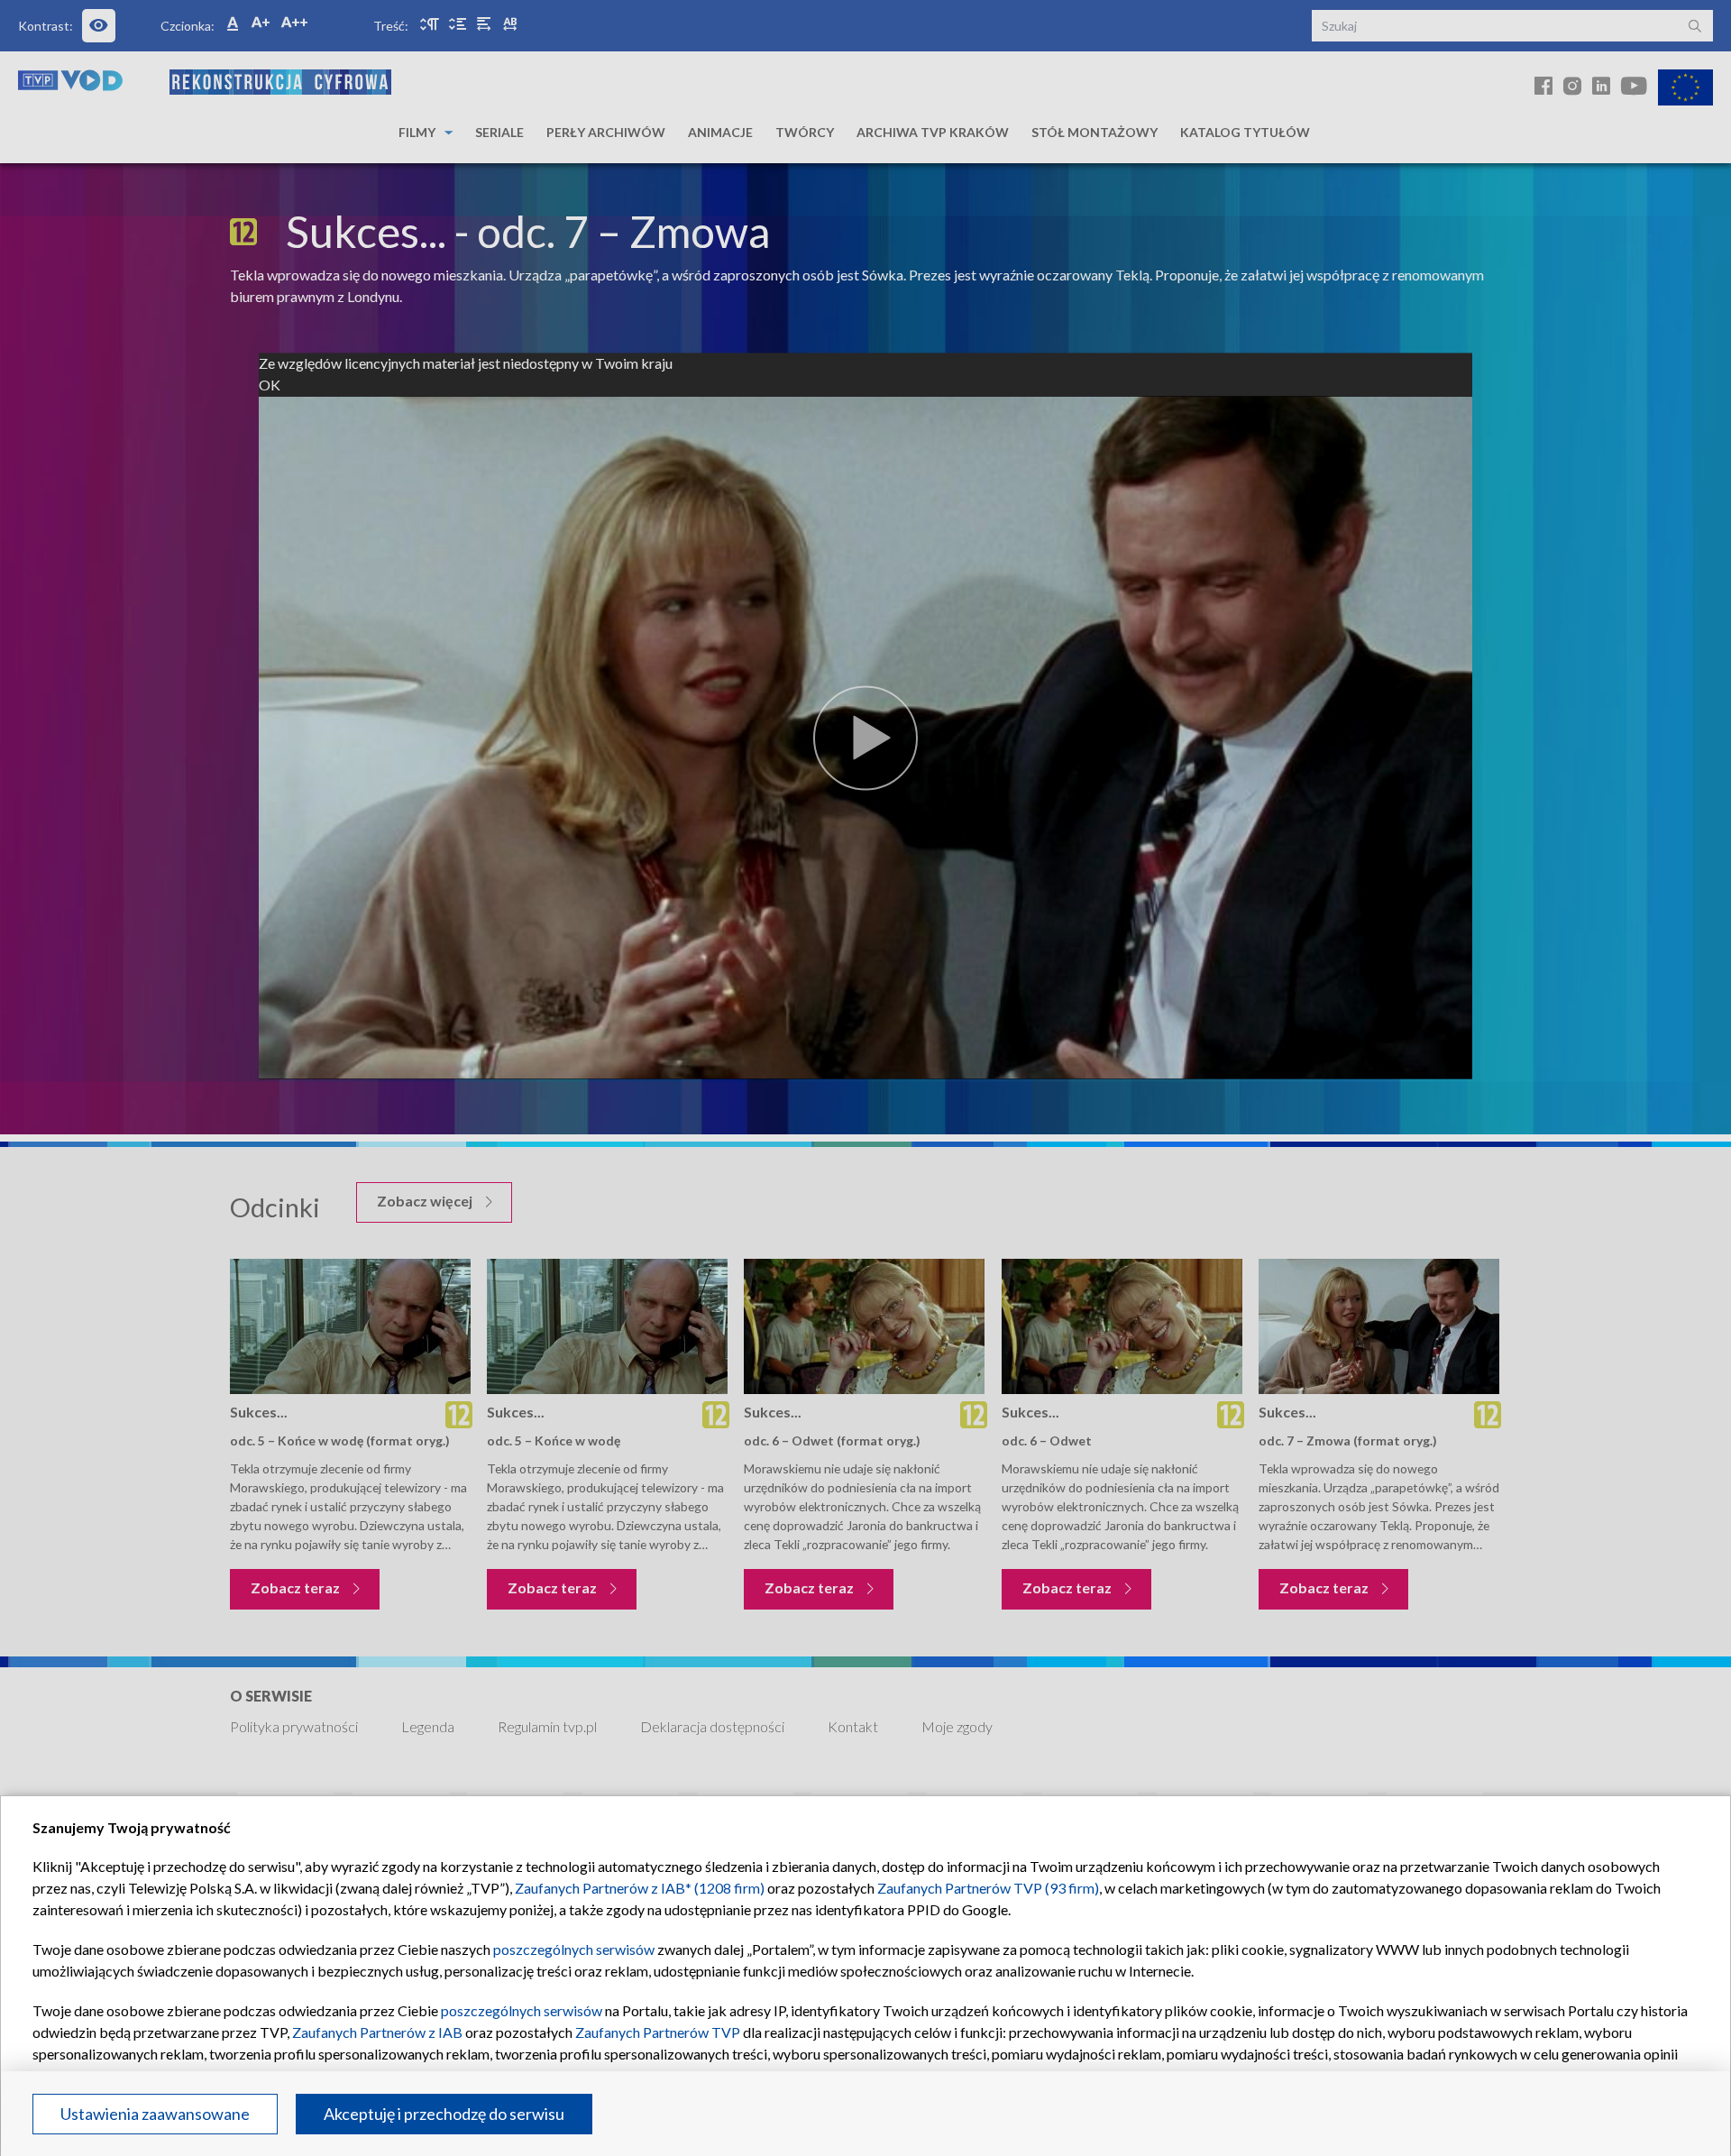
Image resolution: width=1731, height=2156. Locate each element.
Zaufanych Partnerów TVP (658, 2032)
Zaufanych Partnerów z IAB (377, 2032)
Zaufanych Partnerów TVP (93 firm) (988, 1888)
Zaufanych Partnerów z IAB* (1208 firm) (640, 1888)
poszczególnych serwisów (574, 1949)
